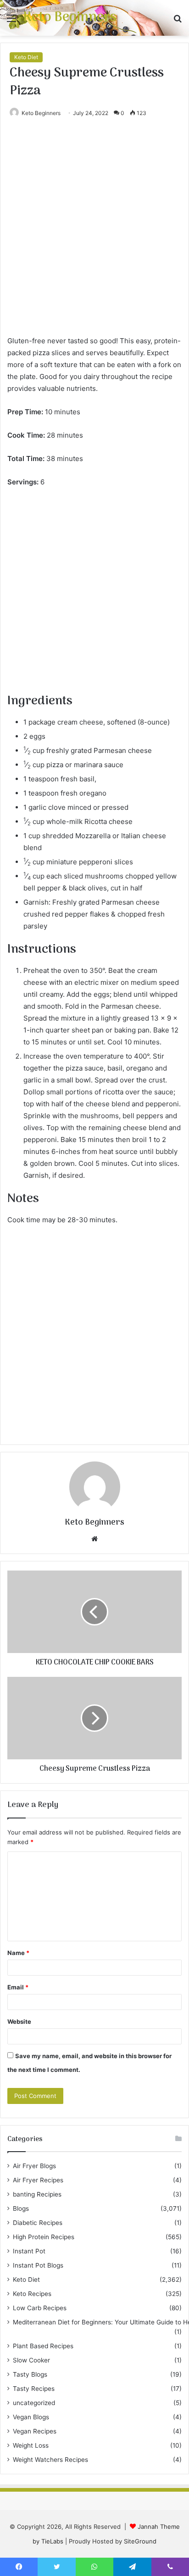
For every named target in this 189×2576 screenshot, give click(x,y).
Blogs (21, 2208)
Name (18, 1953)
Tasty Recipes (34, 2389)
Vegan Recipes (35, 2431)
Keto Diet (26, 57)
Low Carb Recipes (40, 2308)
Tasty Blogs (30, 2374)
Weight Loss (31, 2445)
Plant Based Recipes (43, 2346)
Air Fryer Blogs (34, 2166)
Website (19, 2021)
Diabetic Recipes (38, 2223)
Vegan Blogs (31, 2417)
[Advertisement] (94, 236)
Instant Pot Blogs (38, 2265)
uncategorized (34, 2403)
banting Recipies (37, 2194)
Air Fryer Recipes (38, 2180)
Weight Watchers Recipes (50, 2460)
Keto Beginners (41, 113)
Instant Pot (29, 2251)
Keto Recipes (32, 2294)
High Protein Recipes (44, 2237)
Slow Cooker (31, 2360)
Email (18, 1987)
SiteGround (140, 2541)
